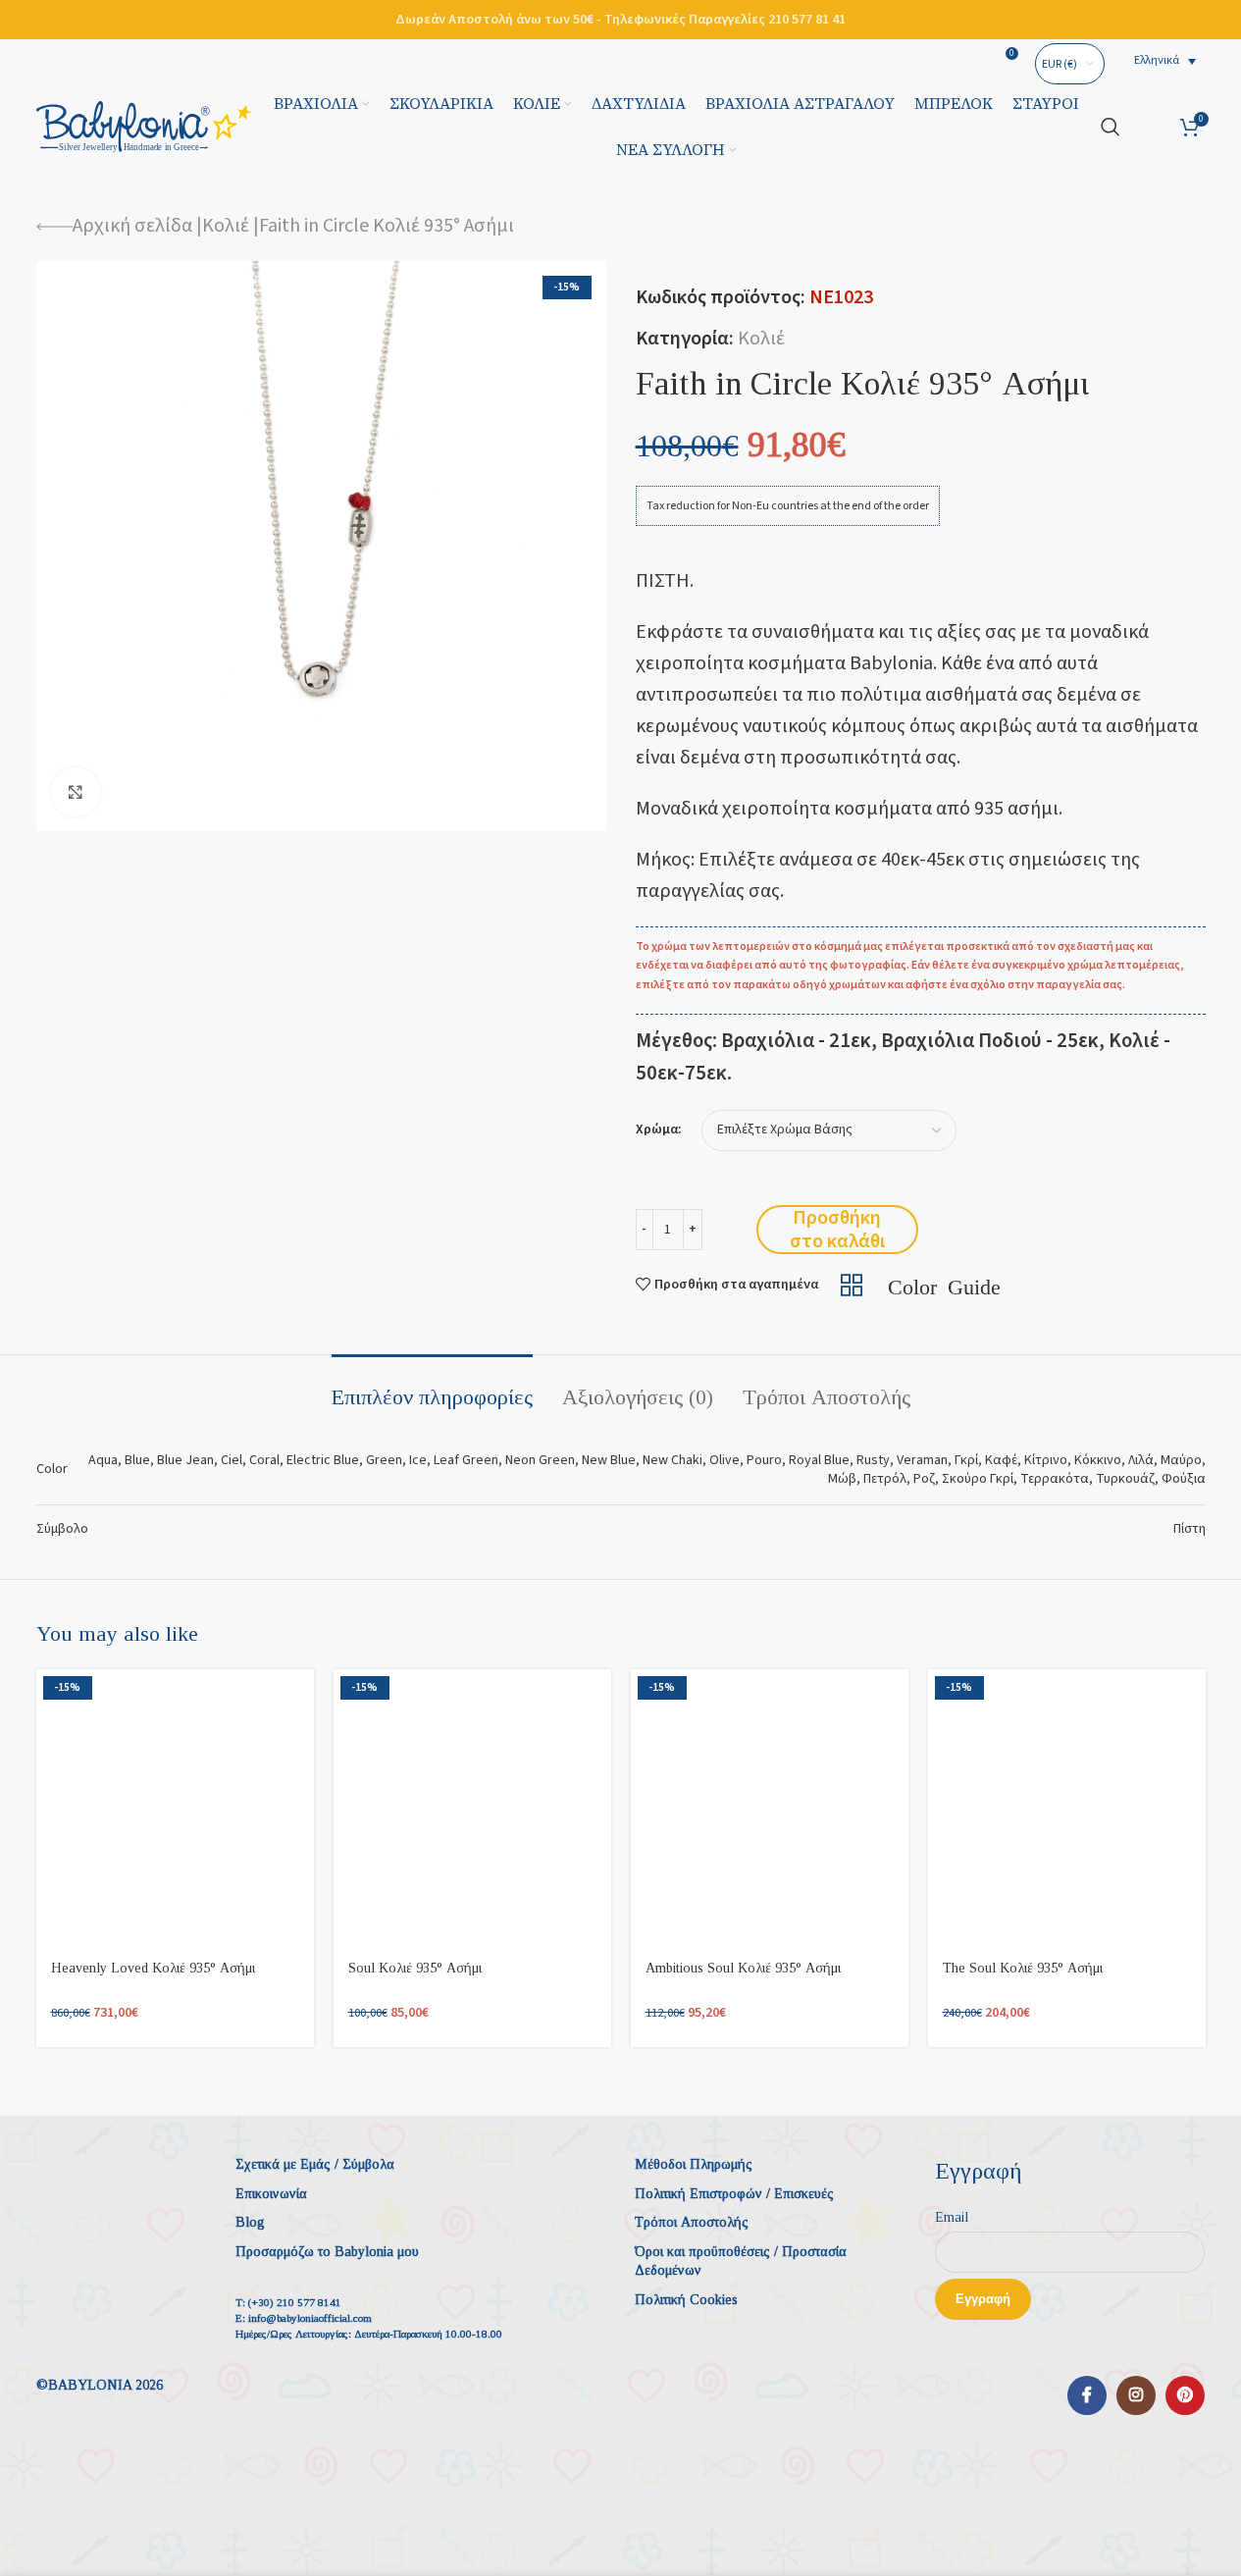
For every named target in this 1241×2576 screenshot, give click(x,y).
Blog (250, 2222)
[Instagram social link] (1136, 2395)
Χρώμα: (659, 1130)
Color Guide (944, 1285)
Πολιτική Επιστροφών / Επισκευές (734, 2194)
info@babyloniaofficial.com (310, 2318)
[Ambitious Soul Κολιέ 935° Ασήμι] (770, 1808)
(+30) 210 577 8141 (295, 2302)
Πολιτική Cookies (686, 2300)
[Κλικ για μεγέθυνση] (76, 792)
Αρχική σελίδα (132, 226)
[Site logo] (144, 126)
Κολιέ (226, 226)
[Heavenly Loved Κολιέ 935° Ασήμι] (175, 1808)
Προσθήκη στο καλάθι (837, 1230)
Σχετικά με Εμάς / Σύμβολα (315, 2164)
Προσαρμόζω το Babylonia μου (327, 2252)
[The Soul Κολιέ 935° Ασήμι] (1067, 1808)
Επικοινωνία (271, 2194)
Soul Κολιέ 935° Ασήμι (415, 1968)
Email (952, 2217)
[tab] (432, 1388)
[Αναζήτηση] (1111, 127)
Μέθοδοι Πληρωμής (694, 2164)
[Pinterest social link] (1185, 2395)
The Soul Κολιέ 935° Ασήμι (1023, 1968)
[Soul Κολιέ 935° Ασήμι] (472, 1808)
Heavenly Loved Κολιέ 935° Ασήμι (153, 1968)
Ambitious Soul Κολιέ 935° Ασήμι (743, 1968)
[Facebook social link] (1087, 2395)
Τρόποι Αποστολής (692, 2222)
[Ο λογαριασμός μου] (1150, 127)
